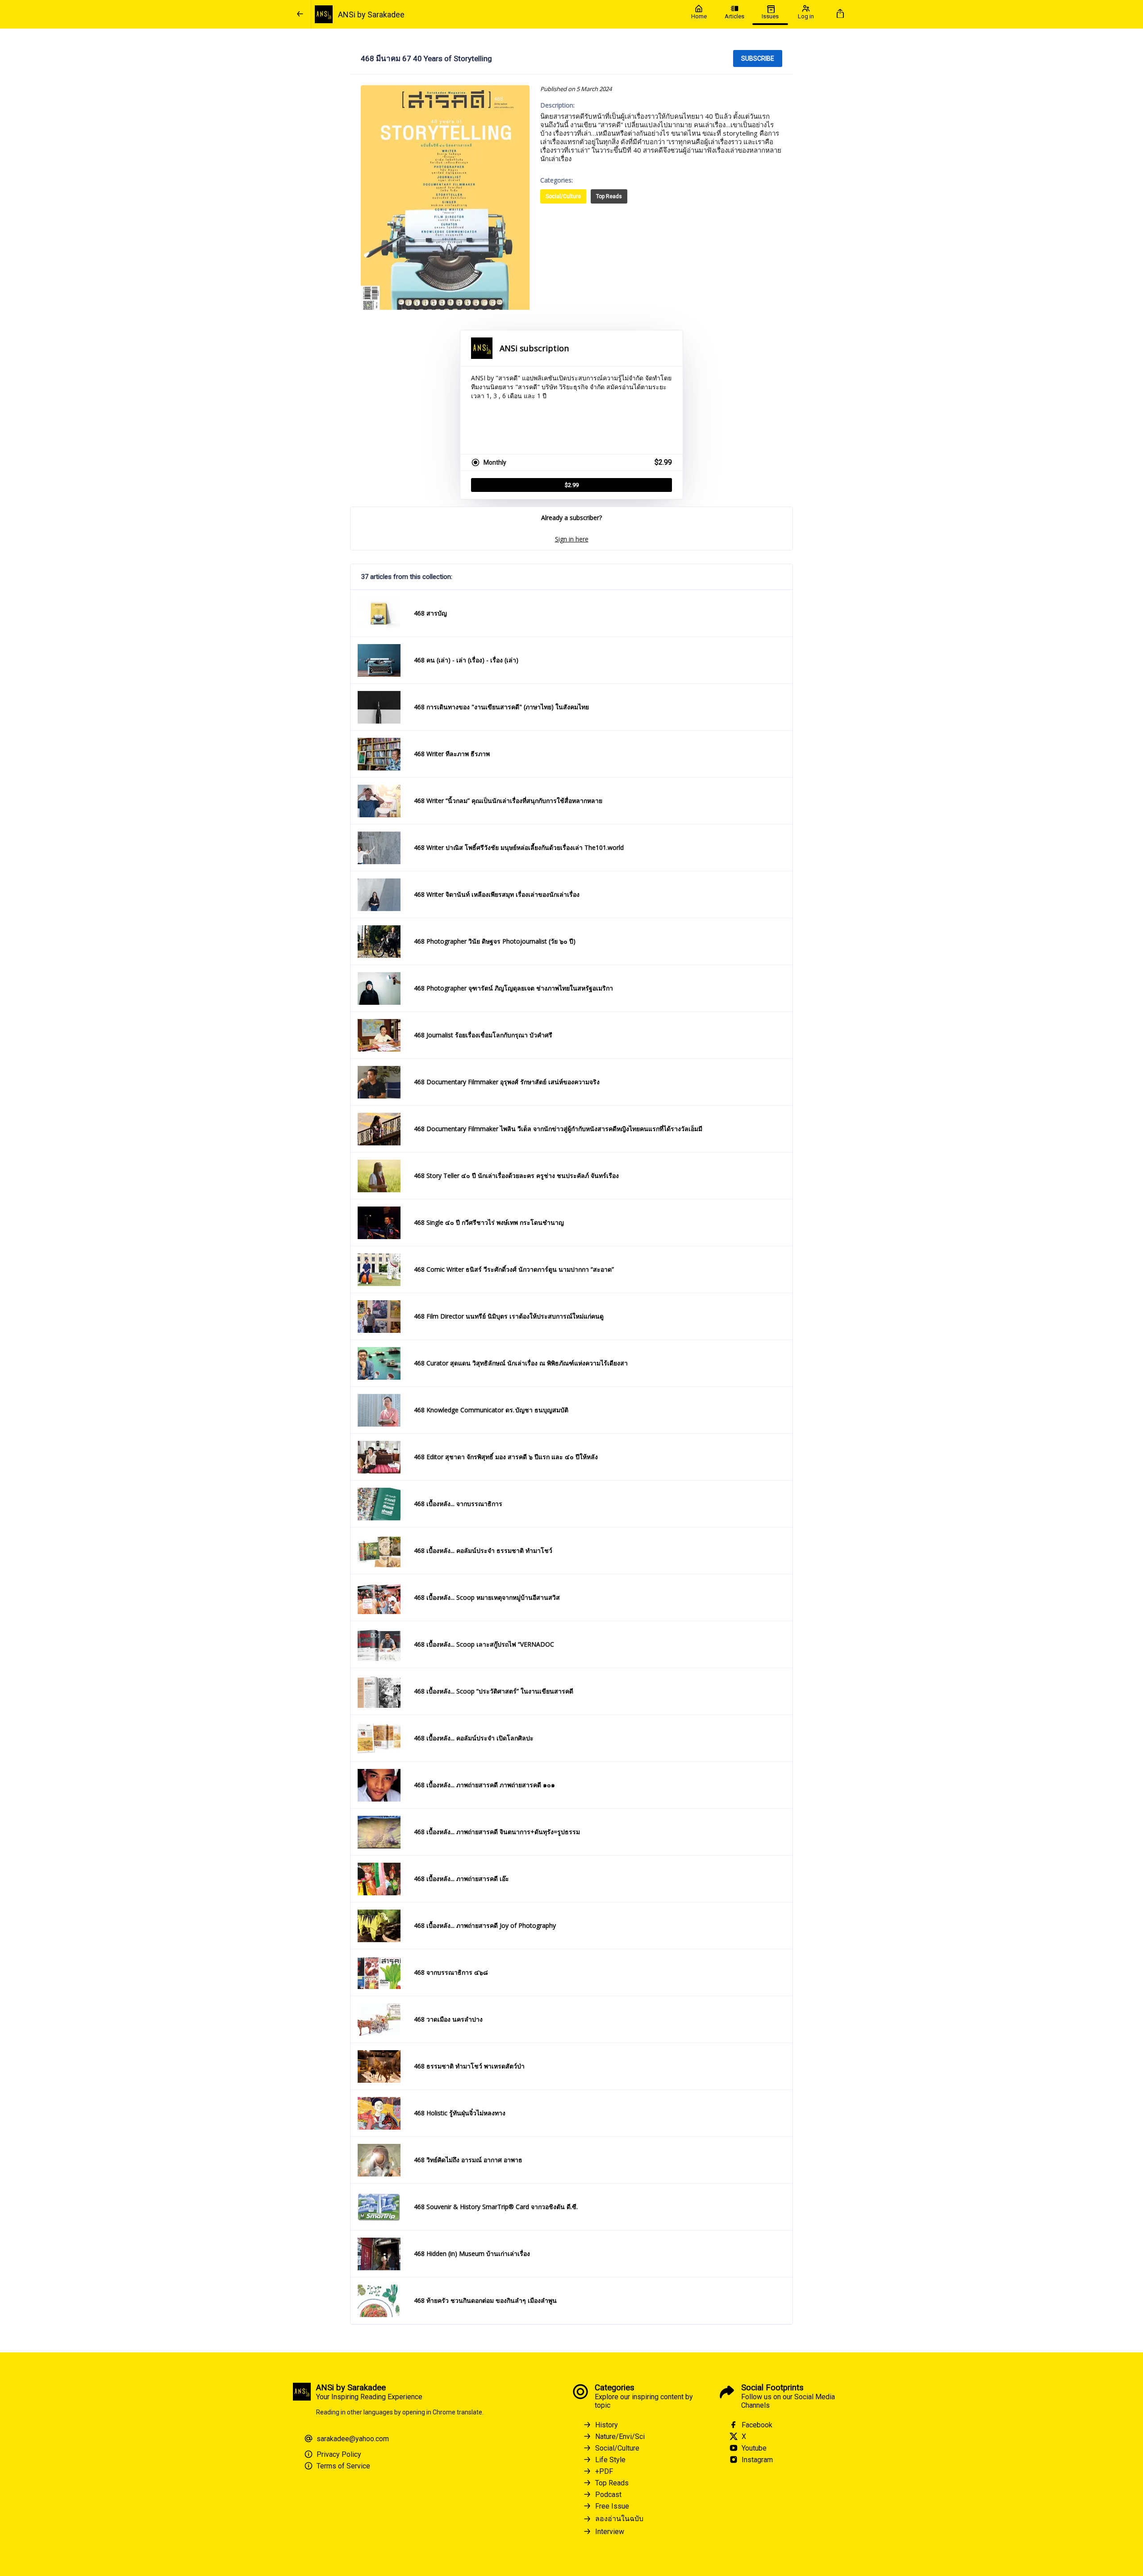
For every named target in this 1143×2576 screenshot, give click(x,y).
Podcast (608, 2495)
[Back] (300, 14)
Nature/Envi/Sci (620, 2437)
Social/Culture (563, 196)
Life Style (610, 2460)
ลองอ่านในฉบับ (619, 2519)
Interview (610, 2532)
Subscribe (758, 58)
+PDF (604, 2471)
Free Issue (612, 2506)
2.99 (572, 485)
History (607, 2425)
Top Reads (609, 196)
